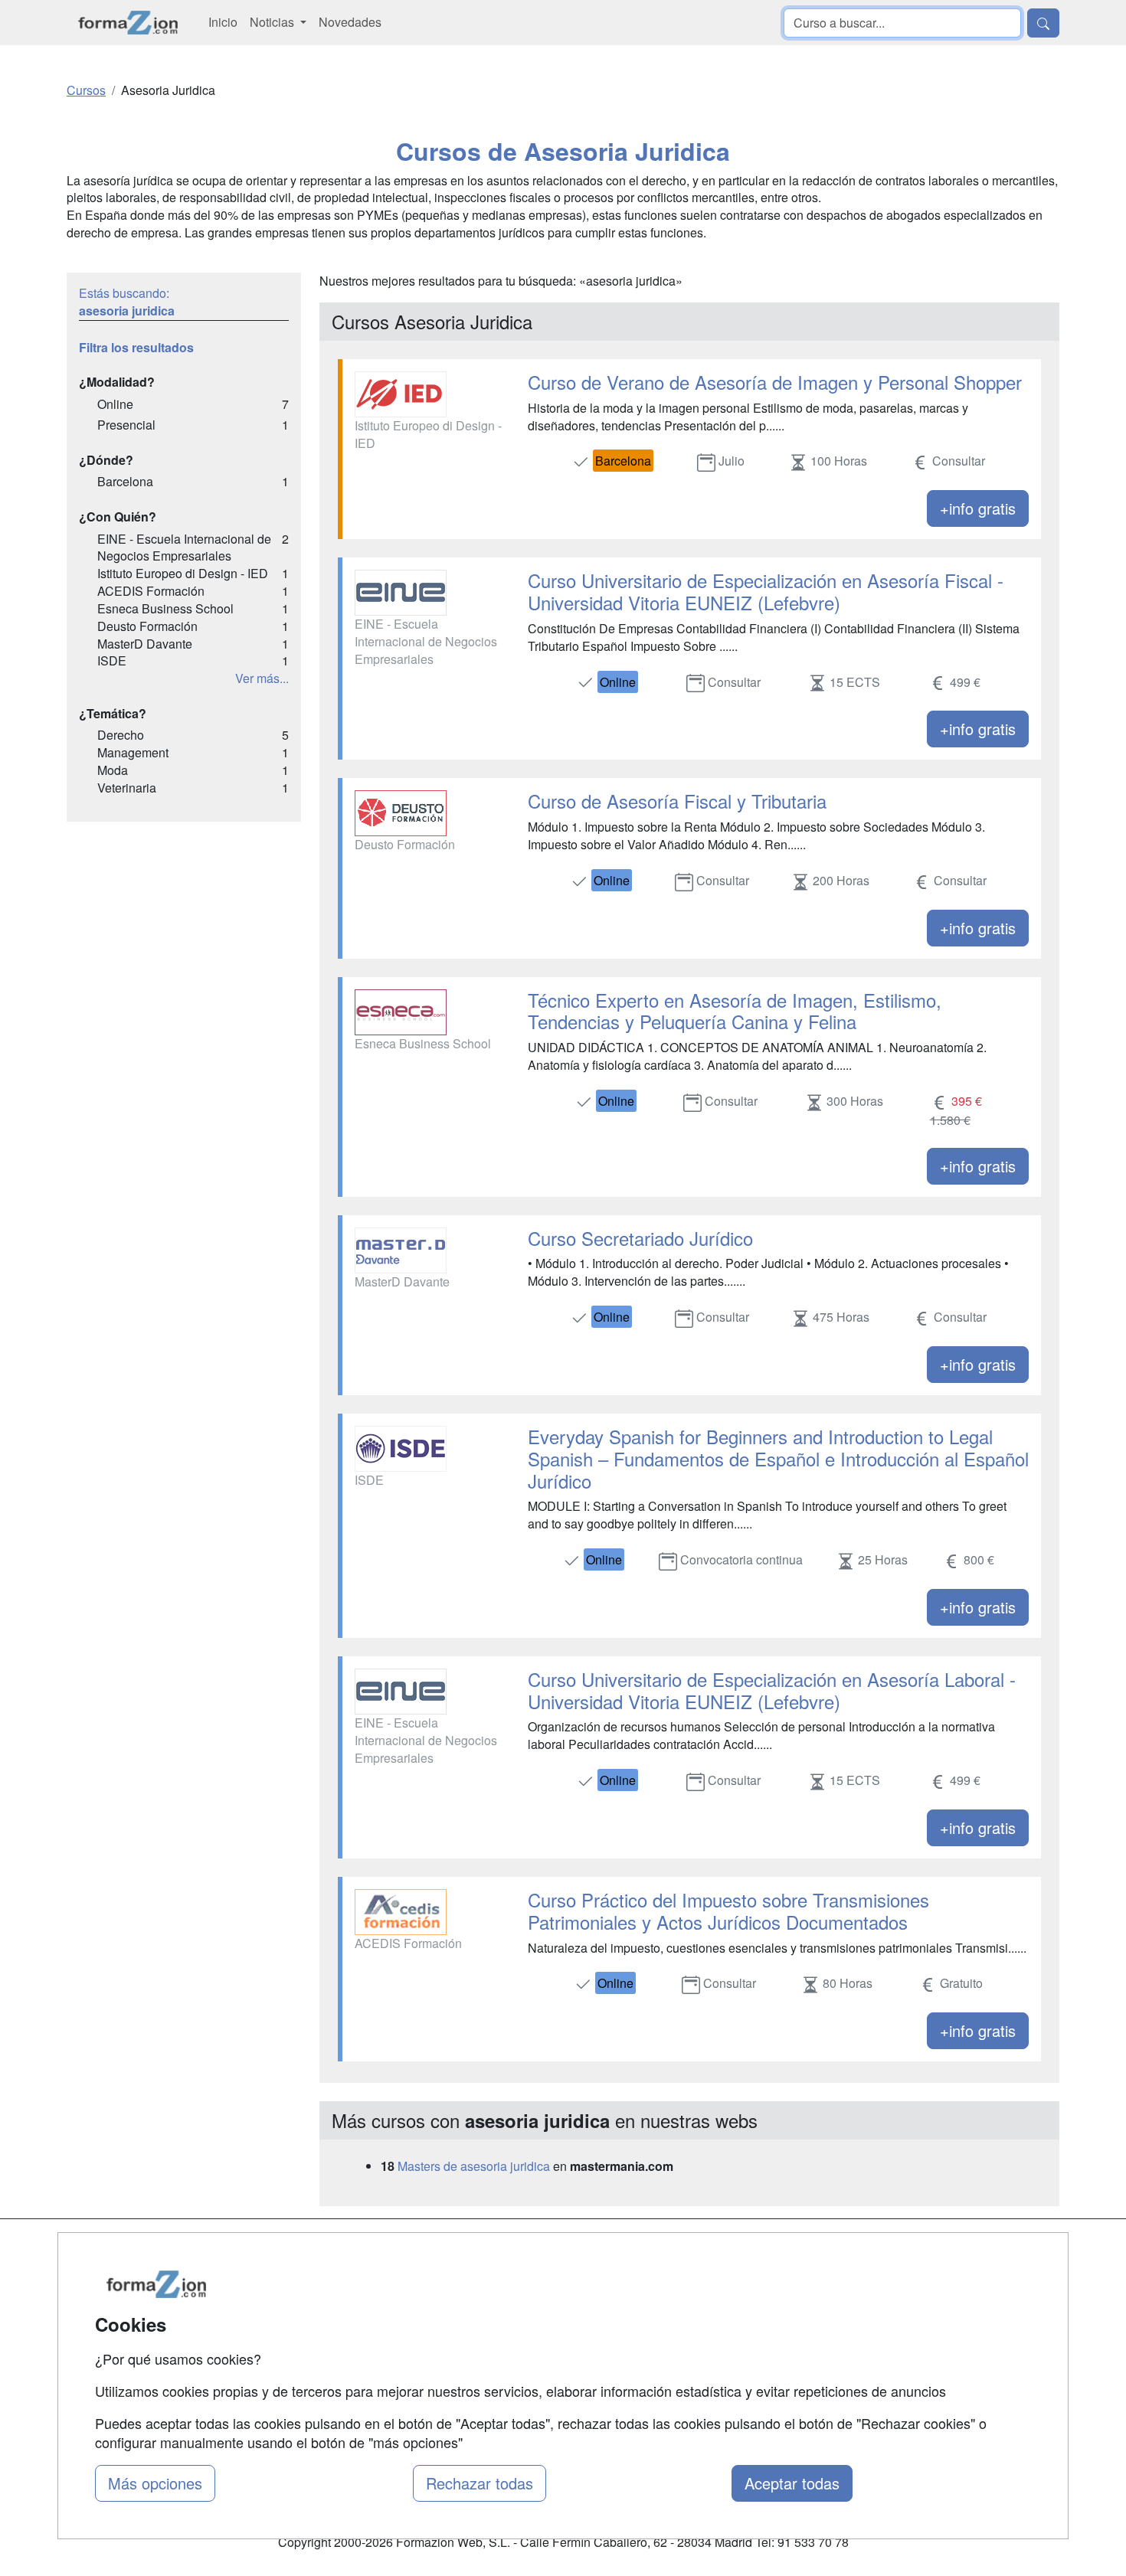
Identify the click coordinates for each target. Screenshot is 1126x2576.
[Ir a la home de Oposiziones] (128, 23)
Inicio (223, 22)
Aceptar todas (792, 2483)
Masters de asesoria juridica (474, 2166)
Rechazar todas (480, 2483)
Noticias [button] (273, 22)
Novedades (350, 22)
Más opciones (155, 2483)
